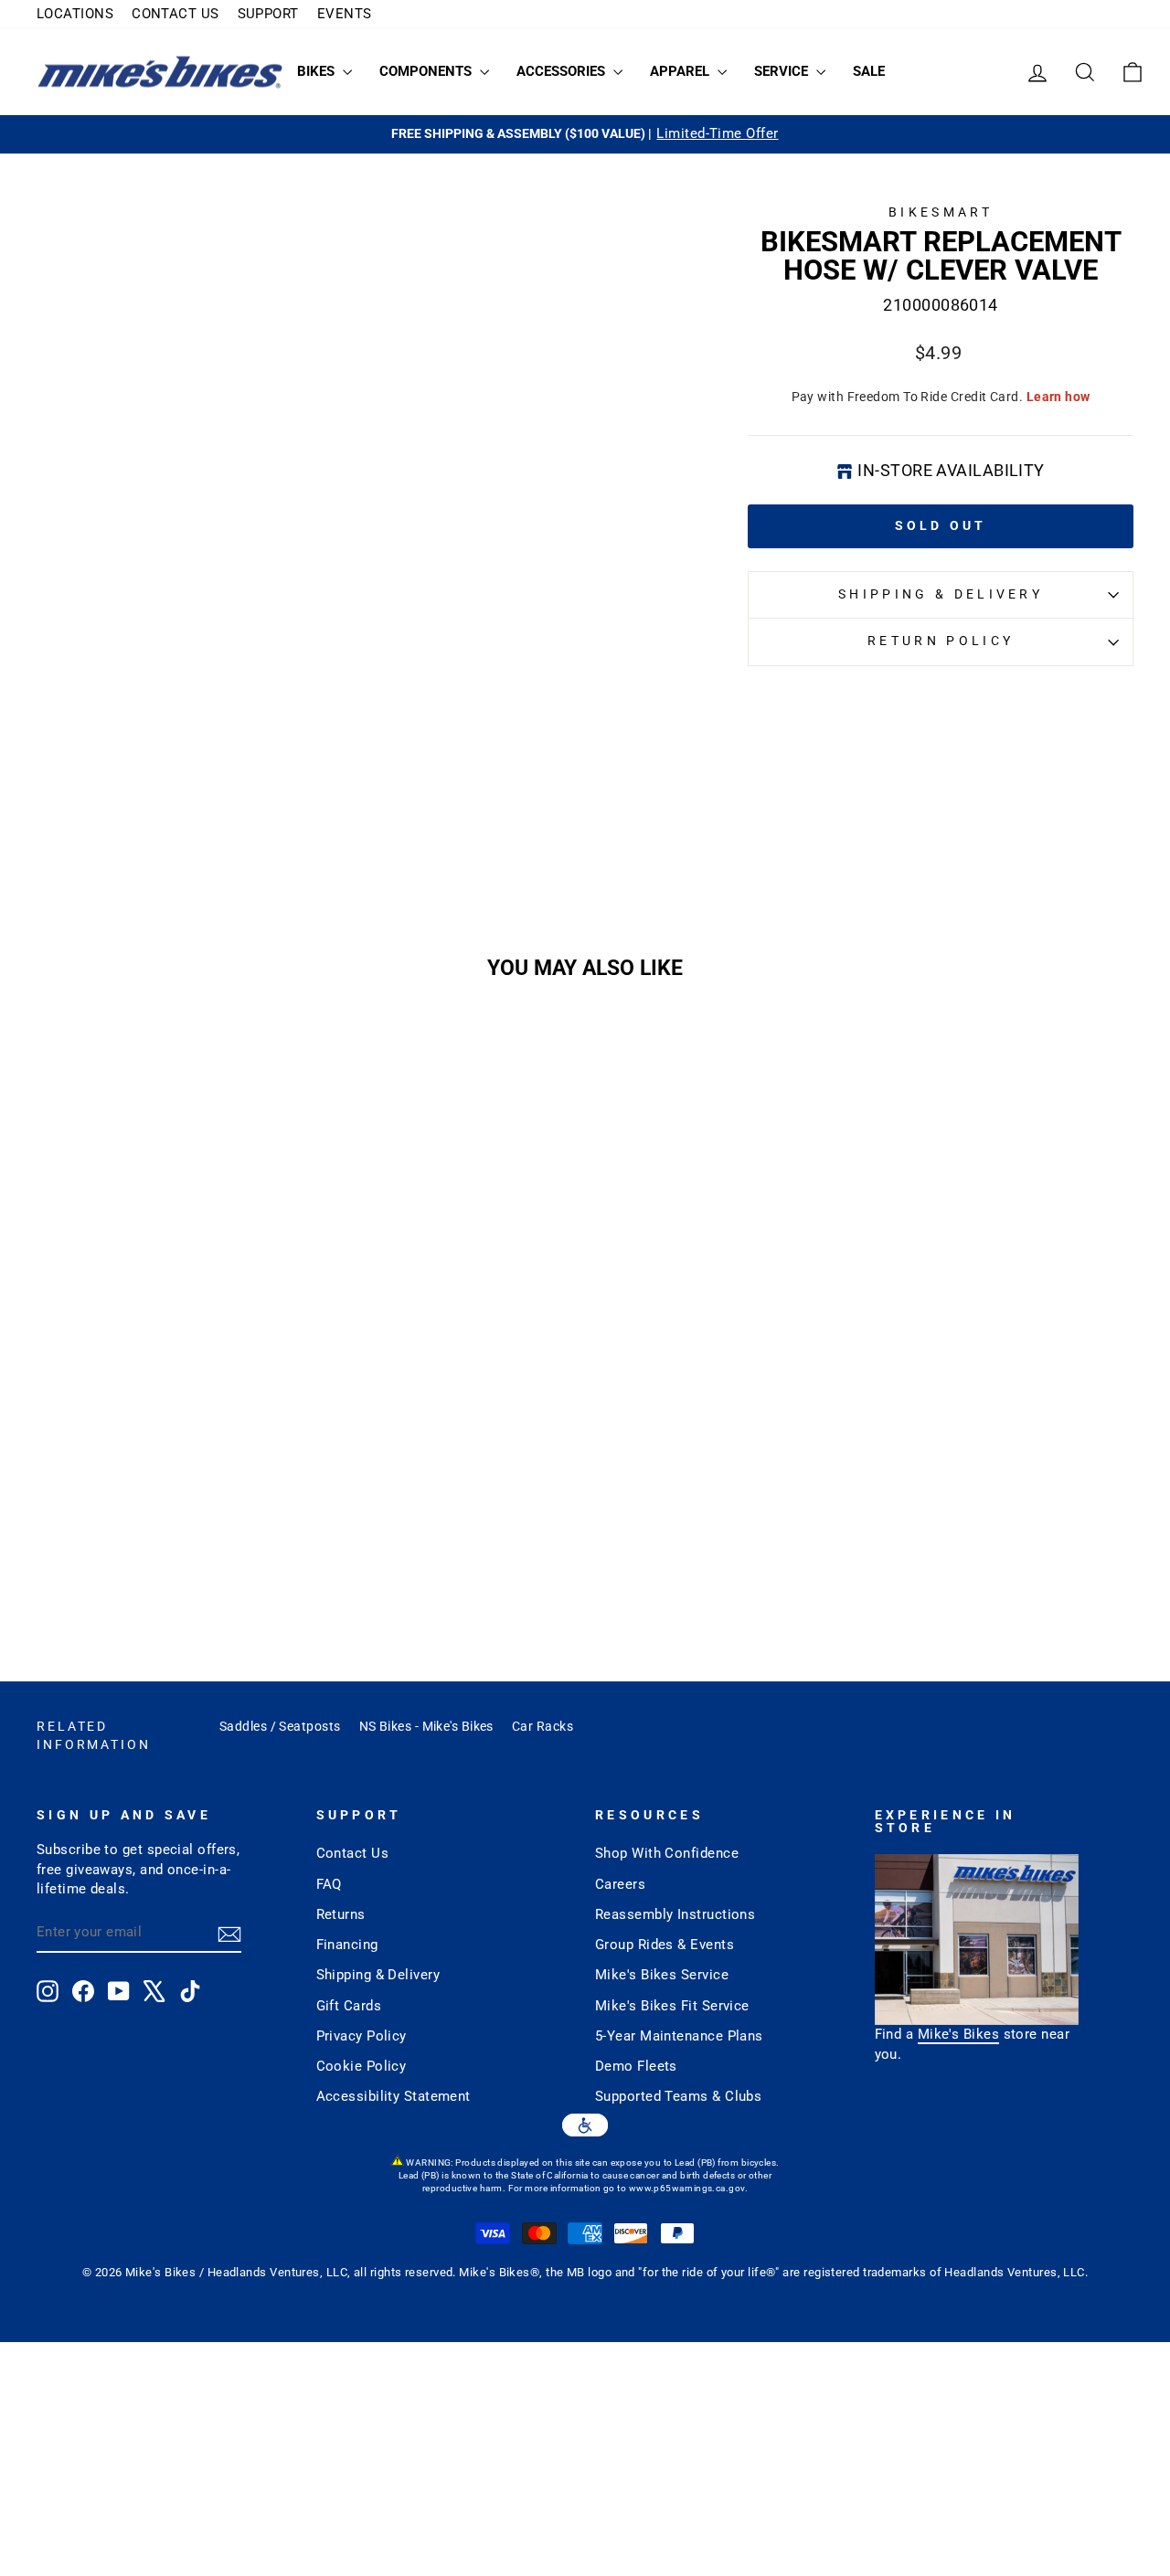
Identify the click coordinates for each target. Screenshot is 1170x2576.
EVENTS (345, 14)
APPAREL (681, 71)
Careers (620, 1884)
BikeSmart (941, 212)
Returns (341, 1914)
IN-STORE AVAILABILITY (951, 470)
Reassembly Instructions (675, 1914)
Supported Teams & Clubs (678, 2096)
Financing (347, 1945)
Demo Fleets (636, 2066)
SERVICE (783, 71)
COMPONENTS (427, 71)
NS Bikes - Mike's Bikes (426, 1726)
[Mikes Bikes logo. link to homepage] (160, 72)
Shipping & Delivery (941, 594)
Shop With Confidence (667, 1853)
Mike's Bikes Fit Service (672, 2006)
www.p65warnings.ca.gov (687, 2188)
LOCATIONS (75, 14)
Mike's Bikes (958, 2034)
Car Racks (542, 1726)
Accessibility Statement (394, 2096)
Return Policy (941, 641)
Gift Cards (349, 2006)
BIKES (318, 71)
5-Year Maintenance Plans (679, 2036)
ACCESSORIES (563, 71)
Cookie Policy (362, 2066)
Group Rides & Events (665, 1945)
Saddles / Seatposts (280, 1726)
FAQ (329, 1884)
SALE (869, 71)
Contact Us (353, 1853)
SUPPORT (268, 14)
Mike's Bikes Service (662, 1975)
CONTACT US (175, 14)
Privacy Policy (362, 2036)
